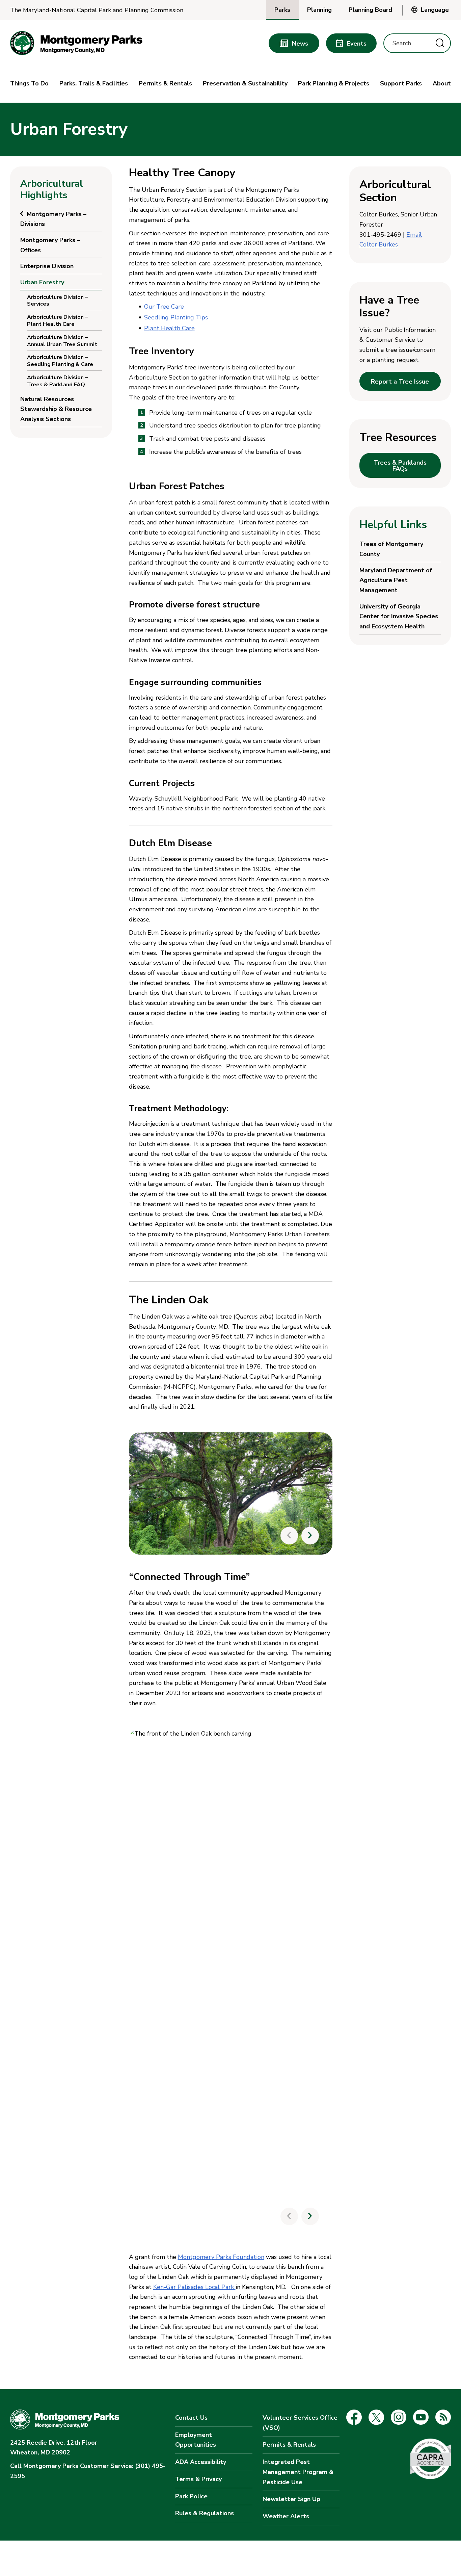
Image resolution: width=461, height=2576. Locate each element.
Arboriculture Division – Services (57, 301)
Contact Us (191, 2418)
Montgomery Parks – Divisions (53, 219)
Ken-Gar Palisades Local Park (194, 2287)
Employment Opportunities (196, 2440)
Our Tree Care (164, 307)
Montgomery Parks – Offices (50, 245)
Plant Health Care (169, 328)
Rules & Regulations (205, 2513)
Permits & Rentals (289, 2445)
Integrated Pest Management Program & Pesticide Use (298, 2472)
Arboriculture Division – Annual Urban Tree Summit (62, 341)
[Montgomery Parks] (76, 43)
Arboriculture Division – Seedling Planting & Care (60, 361)
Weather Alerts (286, 2516)
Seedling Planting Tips (176, 317)
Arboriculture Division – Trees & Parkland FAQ (57, 381)
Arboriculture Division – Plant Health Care (57, 321)
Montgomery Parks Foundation (221, 2257)
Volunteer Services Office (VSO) (300, 2423)
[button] (31, 84)
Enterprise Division (47, 266)
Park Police (191, 2496)
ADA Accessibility (201, 2462)
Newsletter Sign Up (291, 2499)
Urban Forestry (42, 282)
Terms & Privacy (198, 2479)
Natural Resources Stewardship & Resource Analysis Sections (56, 409)
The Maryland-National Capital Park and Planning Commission (97, 10)
